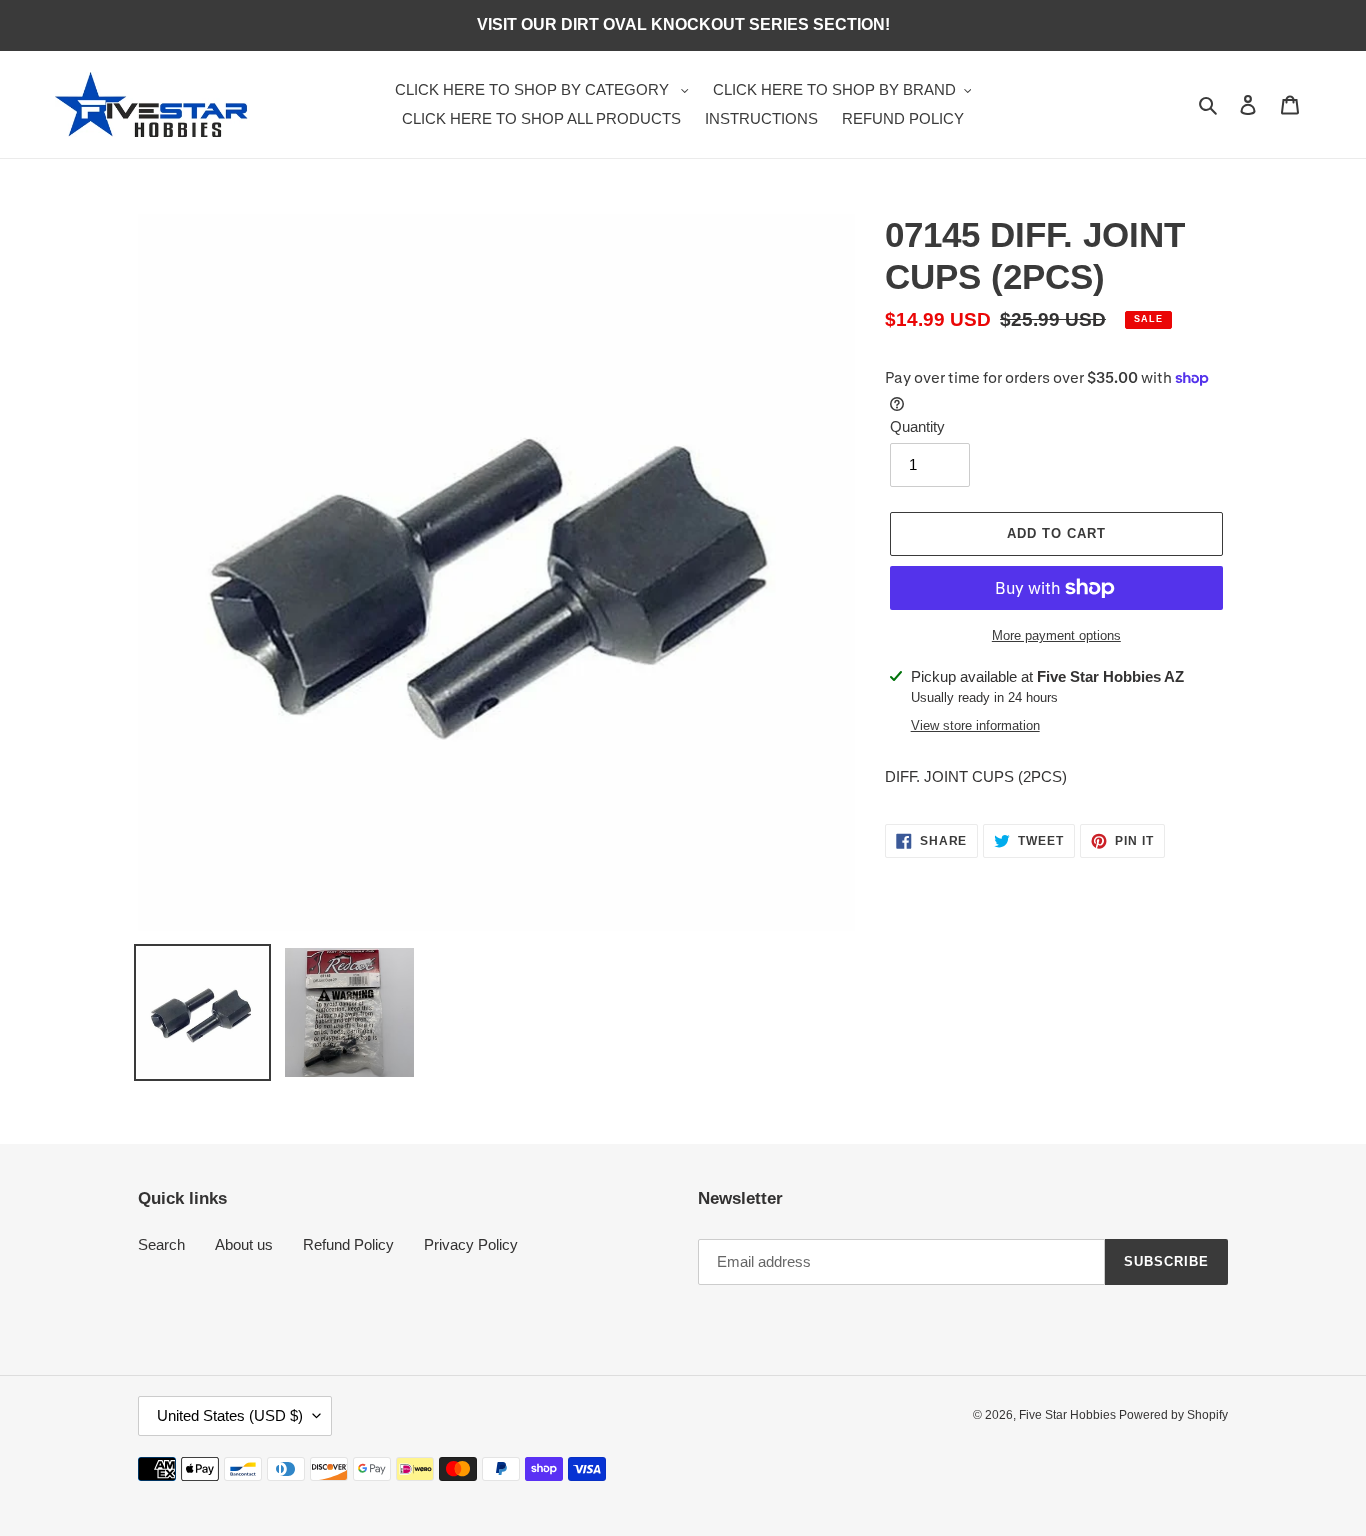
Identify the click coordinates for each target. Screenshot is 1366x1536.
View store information (975, 725)
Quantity (917, 426)
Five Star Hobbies (1069, 1415)
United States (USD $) (230, 1415)
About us (244, 1244)
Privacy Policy (471, 1244)
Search (161, 1244)
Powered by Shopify (1173, 1415)
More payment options (1056, 635)
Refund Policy (348, 1244)
